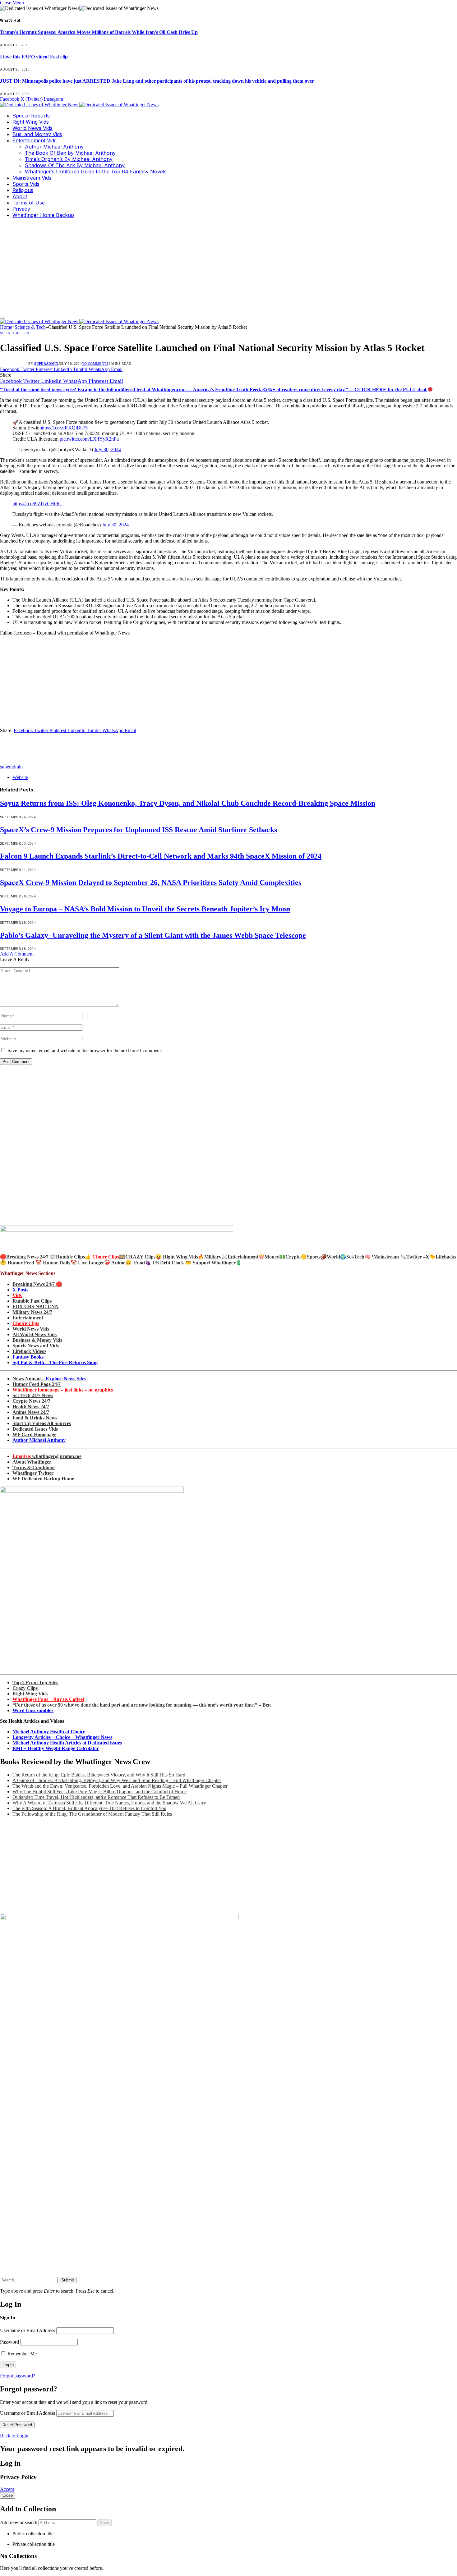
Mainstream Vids (32, 178)
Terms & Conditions (34, 1467)
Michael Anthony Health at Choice (49, 1732)
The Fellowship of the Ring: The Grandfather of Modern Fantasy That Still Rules (92, 1814)
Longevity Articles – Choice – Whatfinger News (62, 1737)
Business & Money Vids (37, 1340)
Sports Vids (26, 184)
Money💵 (275, 1257)
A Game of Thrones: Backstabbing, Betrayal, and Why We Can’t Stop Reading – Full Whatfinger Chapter (117, 1780)
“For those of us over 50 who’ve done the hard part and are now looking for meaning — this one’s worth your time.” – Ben (142, 1705)
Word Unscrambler (33, 1710)
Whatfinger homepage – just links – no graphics (63, 1390)
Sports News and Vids (36, 1346)
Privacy (21, 209)
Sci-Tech (355, 1257)
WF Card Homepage (34, 1435)
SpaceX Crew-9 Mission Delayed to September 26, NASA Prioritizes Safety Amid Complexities (151, 882)
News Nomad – (49, 1379)
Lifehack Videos (29, 1351)
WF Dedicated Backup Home (43, 1479)
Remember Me (21, 2354)
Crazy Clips (25, 1688)
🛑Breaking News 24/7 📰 (28, 1257)
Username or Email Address (28, 2330)
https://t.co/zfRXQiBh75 (64, 428)
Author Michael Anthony (54, 147)
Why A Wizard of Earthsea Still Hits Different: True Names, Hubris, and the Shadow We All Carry (109, 1803)
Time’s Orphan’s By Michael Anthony (69, 159)
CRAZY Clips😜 (143, 1257)
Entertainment (28, 1318)
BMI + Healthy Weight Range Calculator (56, 1748)
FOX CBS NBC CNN (36, 1306)
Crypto (293, 1257)
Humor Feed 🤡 (25, 1263)
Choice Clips (26, 1323)
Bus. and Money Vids (37, 134)
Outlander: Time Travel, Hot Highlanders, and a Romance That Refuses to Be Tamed (96, 1797)
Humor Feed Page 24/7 (37, 1384)
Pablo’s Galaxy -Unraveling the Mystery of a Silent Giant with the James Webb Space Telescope (153, 935)
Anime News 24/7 (31, 1412)
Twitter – (416, 1257)
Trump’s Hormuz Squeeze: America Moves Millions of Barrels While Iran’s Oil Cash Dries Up (99, 32)
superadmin (46, 364)
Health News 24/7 (31, 1407)
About (20, 196)
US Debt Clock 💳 (172, 1263)
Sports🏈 (317, 1257)
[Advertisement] (228, 267)
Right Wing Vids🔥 (184, 1257)
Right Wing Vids (31, 122)
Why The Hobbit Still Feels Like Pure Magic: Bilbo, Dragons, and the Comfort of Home (99, 1792)
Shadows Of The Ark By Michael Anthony (75, 165)
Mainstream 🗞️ (390, 1257)
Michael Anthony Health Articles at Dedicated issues (67, 1743)
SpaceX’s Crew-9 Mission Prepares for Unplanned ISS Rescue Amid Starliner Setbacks (138, 830)
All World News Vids (35, 1334)
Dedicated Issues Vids (35, 1429)
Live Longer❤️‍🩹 (94, 1263)
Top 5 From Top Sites (35, 1682)
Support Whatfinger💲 (217, 1263)
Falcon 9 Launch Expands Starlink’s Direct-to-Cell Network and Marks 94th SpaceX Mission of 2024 (161, 856)
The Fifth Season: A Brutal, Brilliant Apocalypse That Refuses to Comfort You (89, 1808)
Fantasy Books (28, 1357)
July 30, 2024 (108, 449)
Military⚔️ (216, 1257)
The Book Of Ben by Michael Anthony (70, 153)
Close (8, 2495)
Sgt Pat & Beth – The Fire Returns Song (55, 1362)
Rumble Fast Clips (32, 1301)
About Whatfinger (32, 1462)
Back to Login (14, 2436)
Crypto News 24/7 (31, 1401)
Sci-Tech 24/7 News (33, 1395)
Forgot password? (18, 2376)
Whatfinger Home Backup (43, 215)
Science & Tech (15, 333)
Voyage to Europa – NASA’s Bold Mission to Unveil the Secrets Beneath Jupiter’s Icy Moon (145, 909)
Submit (68, 2280)
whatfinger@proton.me (47, 1456)
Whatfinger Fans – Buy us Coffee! (48, 1699)
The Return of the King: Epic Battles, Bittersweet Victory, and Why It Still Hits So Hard (99, 1775)
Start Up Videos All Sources (42, 1423)
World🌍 (337, 1257)
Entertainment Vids (35, 140)
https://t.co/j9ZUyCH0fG (37, 504)
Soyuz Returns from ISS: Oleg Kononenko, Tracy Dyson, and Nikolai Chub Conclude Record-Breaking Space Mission (188, 803)
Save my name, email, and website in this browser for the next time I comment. (85, 1050)
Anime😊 (122, 1263)
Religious (23, 190)
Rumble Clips (70, 1257)
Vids (17, 1295)
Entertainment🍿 (246, 1257)
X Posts (20, 1290)
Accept (7, 2489)
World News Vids (32, 128)
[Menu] (2, 318)
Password (9, 2342)
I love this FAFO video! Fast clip (34, 57)
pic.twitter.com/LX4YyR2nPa (89, 439)
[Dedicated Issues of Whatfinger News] (79, 105)
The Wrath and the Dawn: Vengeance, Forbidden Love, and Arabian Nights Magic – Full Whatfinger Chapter (120, 1786)
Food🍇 (143, 1263)
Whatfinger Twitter (33, 1473)
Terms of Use (29, 203)
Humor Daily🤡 (60, 1263)
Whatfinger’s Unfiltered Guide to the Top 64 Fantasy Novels (96, 172)
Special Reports (31, 116)
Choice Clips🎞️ (109, 1257)
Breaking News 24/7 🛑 (37, 1284)
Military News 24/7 (32, 1312)
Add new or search (19, 2522)
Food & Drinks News (35, 1418)
